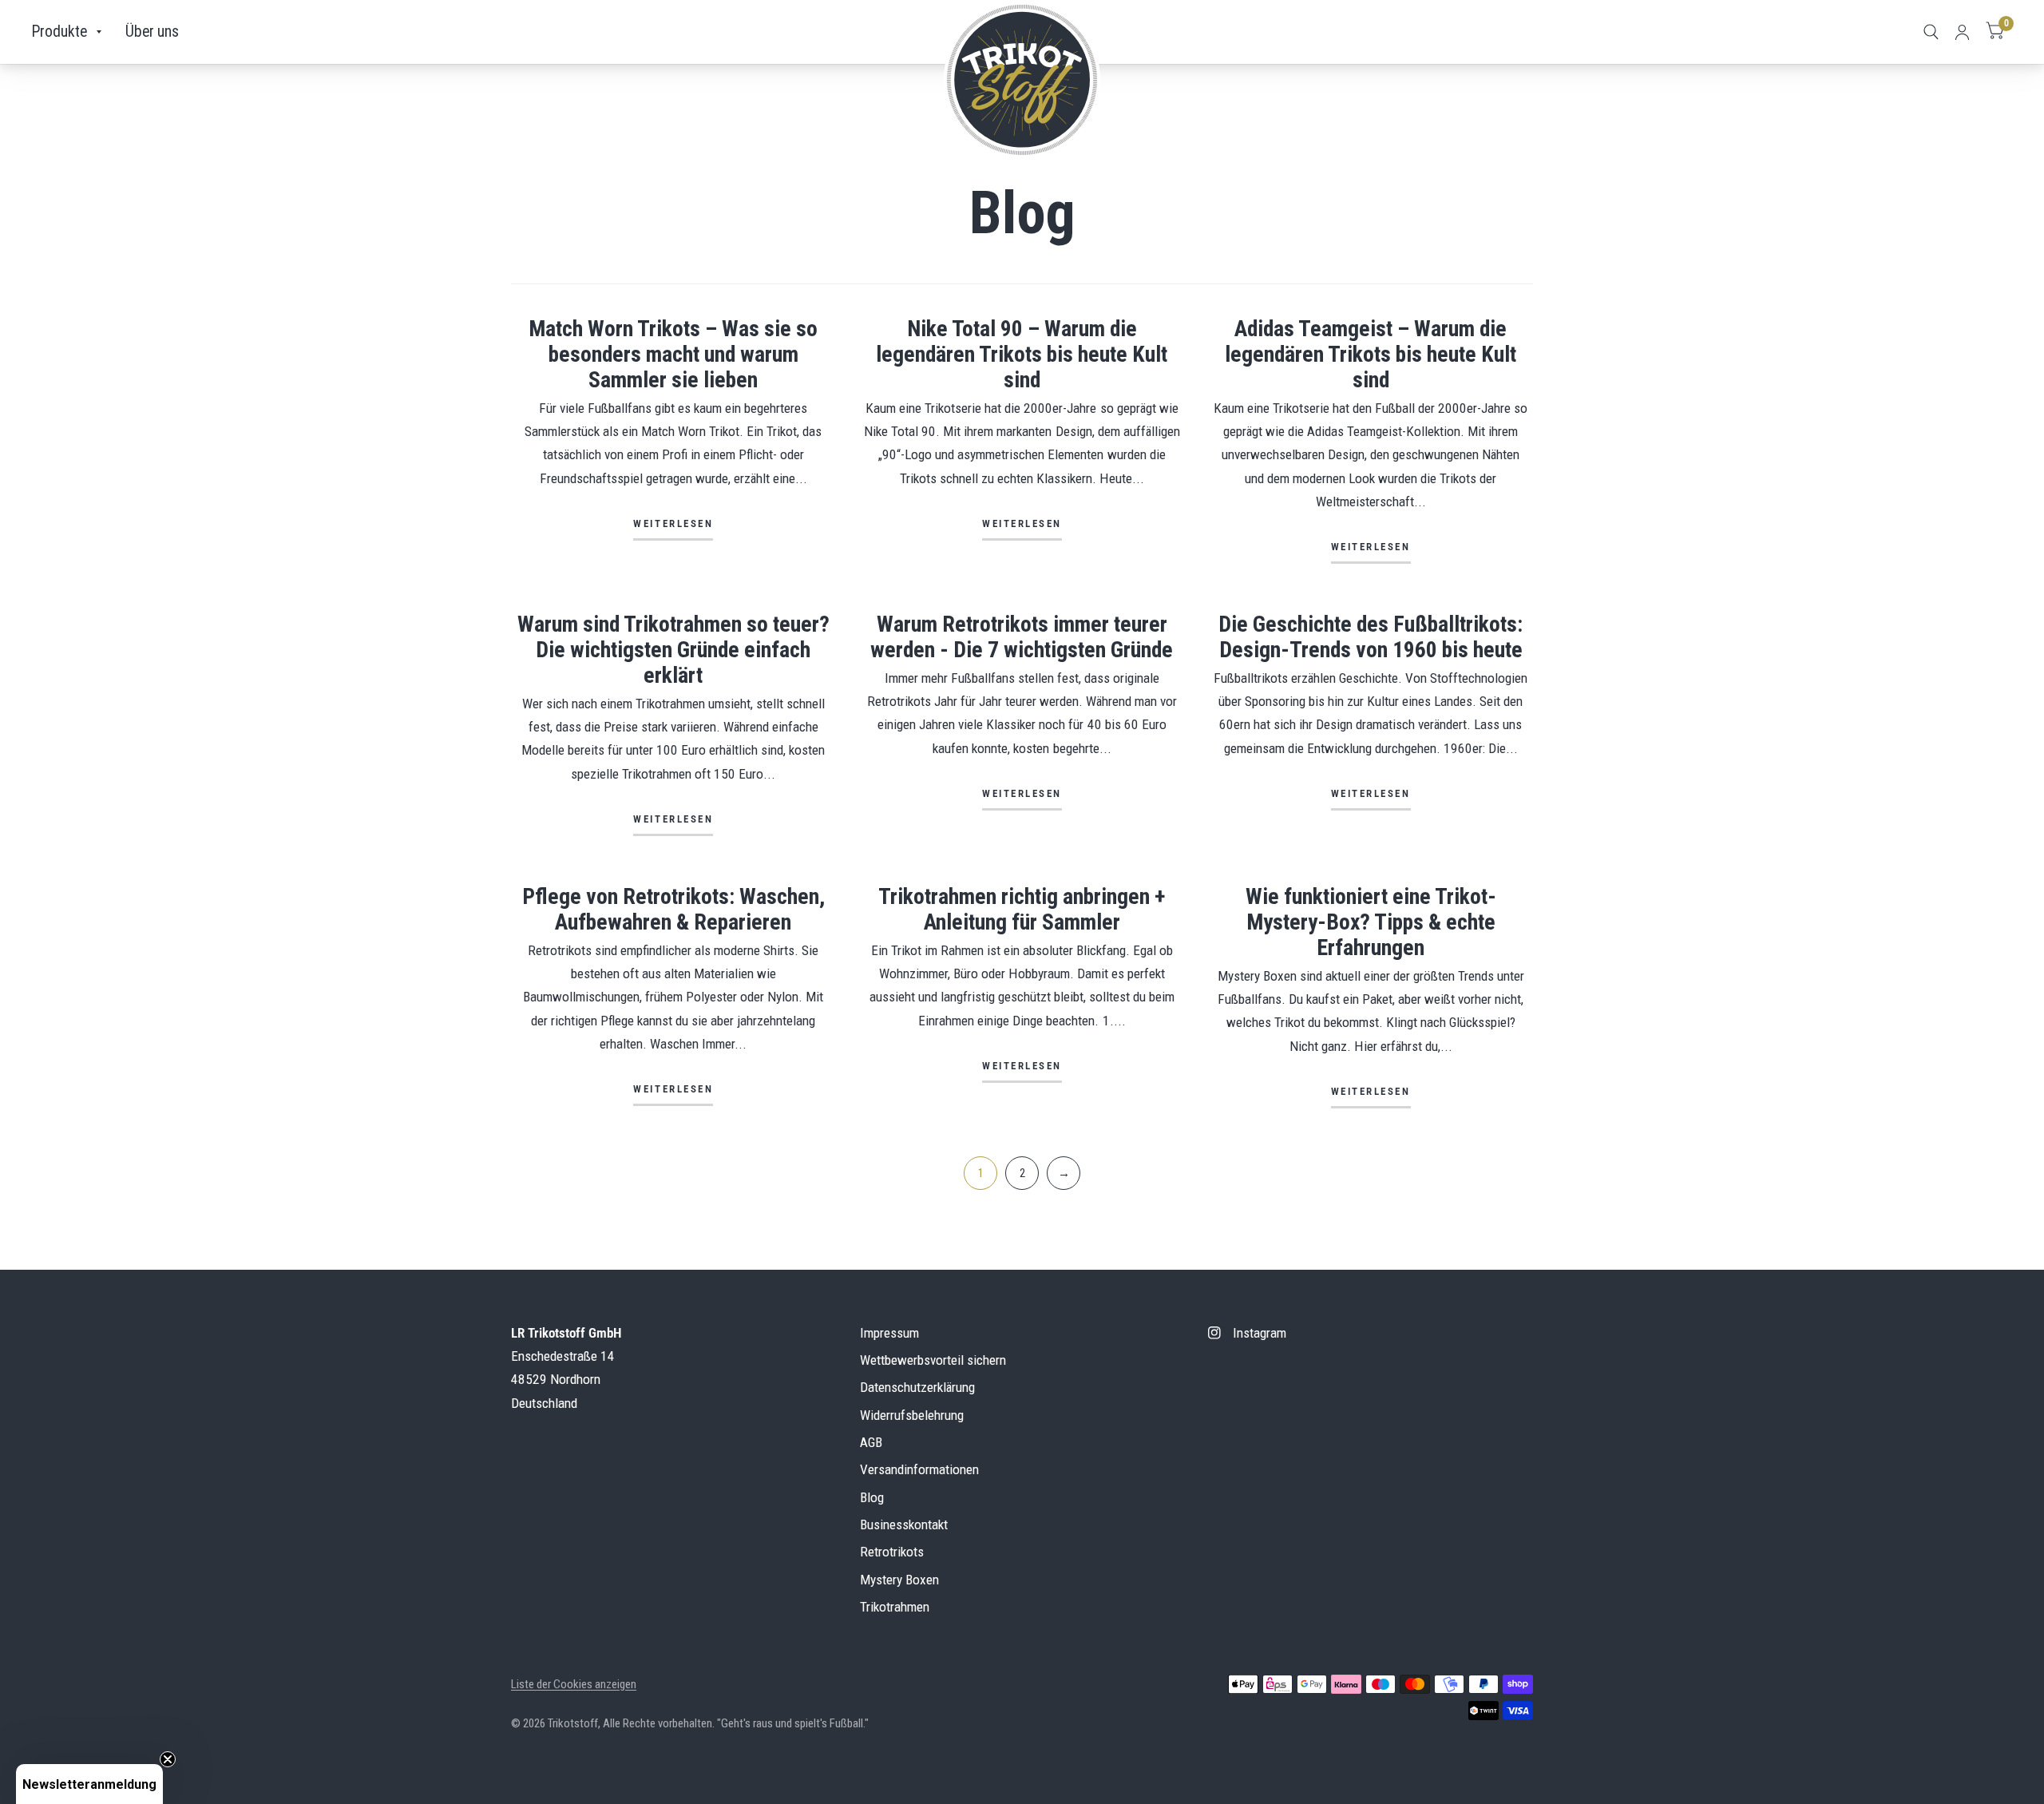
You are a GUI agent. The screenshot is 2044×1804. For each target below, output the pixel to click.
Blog (872, 1497)
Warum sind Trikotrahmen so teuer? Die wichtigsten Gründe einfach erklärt (673, 650)
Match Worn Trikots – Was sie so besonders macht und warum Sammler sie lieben (673, 354)
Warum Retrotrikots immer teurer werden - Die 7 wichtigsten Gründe (1022, 637)
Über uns (152, 32)
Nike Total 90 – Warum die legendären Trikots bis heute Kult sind (1022, 354)
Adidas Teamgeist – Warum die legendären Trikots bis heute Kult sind (1371, 354)
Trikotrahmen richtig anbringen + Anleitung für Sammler (1022, 909)
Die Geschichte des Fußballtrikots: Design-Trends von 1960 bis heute (1371, 637)
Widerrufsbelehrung (912, 1415)
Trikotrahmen (895, 1607)
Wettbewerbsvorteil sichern (933, 1360)
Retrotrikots (892, 1552)
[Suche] (1931, 32)
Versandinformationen (919, 1469)
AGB (871, 1442)
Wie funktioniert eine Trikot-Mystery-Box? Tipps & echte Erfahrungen (1371, 922)
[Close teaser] (168, 1759)
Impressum (889, 1333)
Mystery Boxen (899, 1580)
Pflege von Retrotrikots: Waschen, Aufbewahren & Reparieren (673, 909)
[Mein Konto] (1962, 32)
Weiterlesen (673, 524)
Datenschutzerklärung (917, 1387)
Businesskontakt (904, 1524)
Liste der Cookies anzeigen (574, 1684)
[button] (89, 1784)
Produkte (59, 32)
